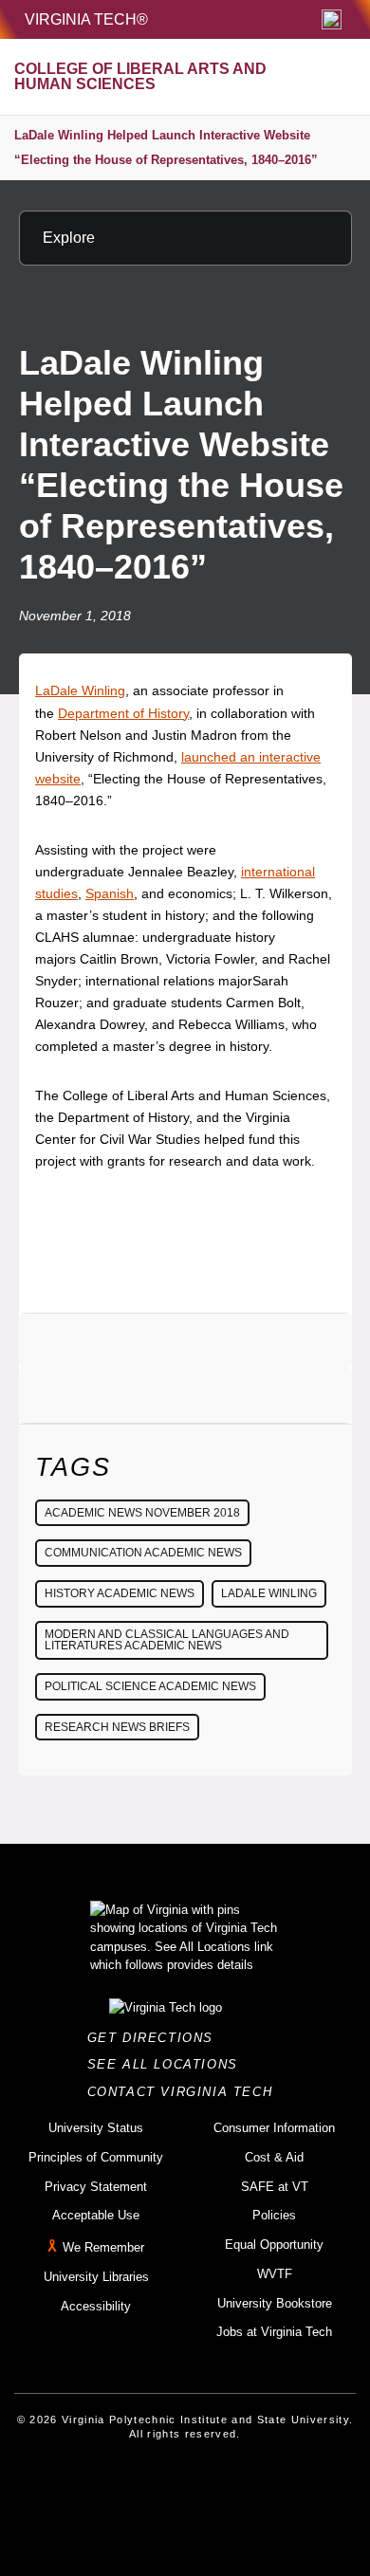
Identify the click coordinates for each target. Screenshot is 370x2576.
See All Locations (168, 2064)
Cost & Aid (274, 2157)
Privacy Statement (96, 2187)
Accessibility (96, 2306)
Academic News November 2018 (142, 1513)
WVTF (275, 2274)
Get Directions (156, 2038)
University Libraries (96, 2277)
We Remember (103, 2247)
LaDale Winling (80, 690)
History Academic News (120, 1593)
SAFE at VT (275, 2187)
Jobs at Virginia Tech (274, 2332)
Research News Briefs (117, 1727)
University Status (96, 2128)
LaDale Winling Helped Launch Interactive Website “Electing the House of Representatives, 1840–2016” (166, 147)
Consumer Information (274, 2128)
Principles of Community (96, 2157)
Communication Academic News (143, 1553)
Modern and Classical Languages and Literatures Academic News (167, 1640)
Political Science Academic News (150, 1686)
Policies (274, 2215)
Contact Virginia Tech (185, 2092)
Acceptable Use (96, 2215)
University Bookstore (275, 2303)
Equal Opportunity (274, 2245)
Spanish (110, 893)
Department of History (123, 713)
